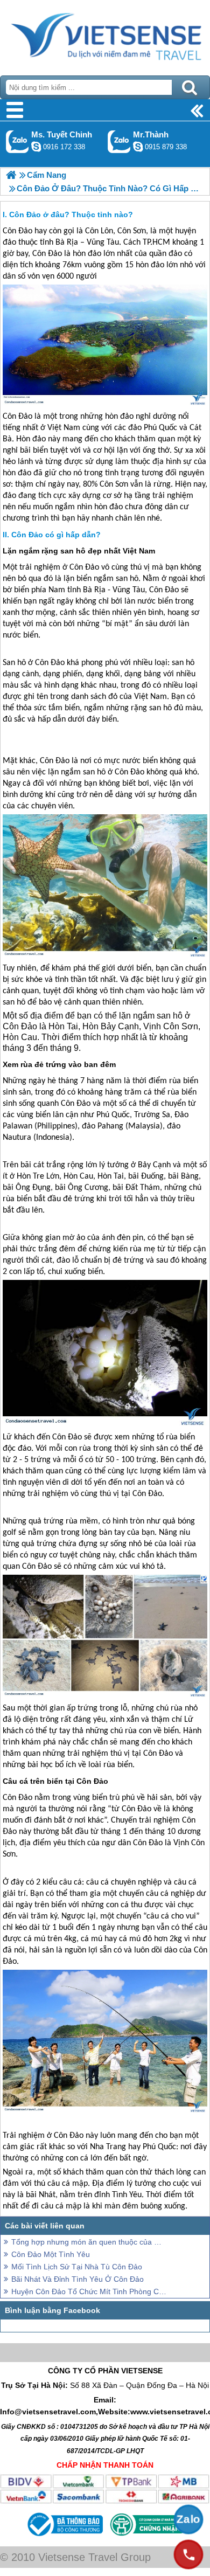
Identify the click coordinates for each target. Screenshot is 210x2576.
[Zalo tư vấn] (188, 2519)
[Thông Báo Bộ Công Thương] (64, 2538)
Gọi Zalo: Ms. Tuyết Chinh (17, 141)
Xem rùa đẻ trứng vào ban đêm (59, 1064)
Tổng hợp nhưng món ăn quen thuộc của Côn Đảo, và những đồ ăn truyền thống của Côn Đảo (89, 2242)
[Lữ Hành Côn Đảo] (11, 175)
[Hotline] (188, 2554)
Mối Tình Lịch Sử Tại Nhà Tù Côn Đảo (77, 2267)
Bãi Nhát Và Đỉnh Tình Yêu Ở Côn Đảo (78, 2279)
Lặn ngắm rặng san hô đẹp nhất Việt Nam (79, 551)
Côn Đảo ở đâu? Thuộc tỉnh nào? (71, 214)
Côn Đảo (17, 231)
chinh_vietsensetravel (36, 147)
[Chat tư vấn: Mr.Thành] (138, 147)
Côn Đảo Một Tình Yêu (51, 2254)
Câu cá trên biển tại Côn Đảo (55, 1781)
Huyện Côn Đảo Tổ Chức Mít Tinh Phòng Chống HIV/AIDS (89, 2291)
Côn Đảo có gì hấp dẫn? (56, 535)
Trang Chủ (105, 35)
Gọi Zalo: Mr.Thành (119, 141)
